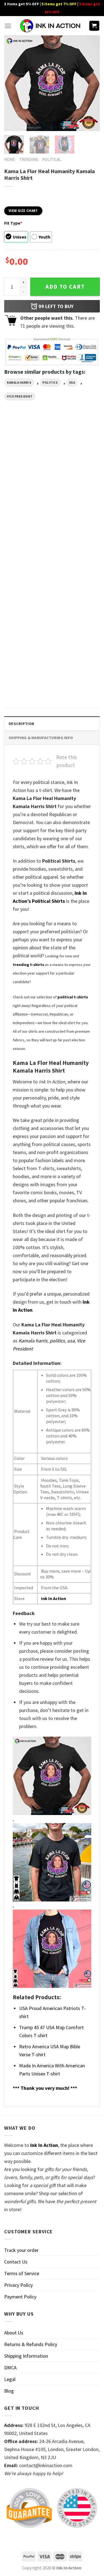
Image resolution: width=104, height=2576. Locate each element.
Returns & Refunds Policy (31, 2344)
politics (50, 383)
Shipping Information (26, 2356)
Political (52, 159)
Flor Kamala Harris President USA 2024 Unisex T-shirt (72, 502)
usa (72, 383)
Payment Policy (20, 2297)
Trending (29, 159)
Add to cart (65, 287)
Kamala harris (19, 383)
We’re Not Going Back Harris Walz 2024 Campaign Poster (24, 681)
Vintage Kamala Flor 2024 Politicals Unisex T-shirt (76, 592)
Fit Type (13, 223)
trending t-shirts (28, 965)
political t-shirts (73, 997)
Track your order (21, 2250)
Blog (9, 2391)
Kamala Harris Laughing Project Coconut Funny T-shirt (26, 502)
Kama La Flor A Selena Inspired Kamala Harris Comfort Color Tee (24, 592)
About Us (14, 2333)
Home (10, 159)
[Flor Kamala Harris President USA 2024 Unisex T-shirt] (77, 462)
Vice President (20, 396)
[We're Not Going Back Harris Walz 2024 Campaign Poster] (27, 641)
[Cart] (94, 26)
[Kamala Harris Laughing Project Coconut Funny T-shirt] (27, 462)
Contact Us (16, 2262)
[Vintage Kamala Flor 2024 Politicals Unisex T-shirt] (77, 551)
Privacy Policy (18, 2285)
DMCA (10, 2368)
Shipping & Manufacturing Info (41, 738)
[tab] (52, 723)
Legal (10, 2379)
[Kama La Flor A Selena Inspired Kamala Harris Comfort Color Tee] (27, 551)
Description (21, 724)
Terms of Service (22, 2273)
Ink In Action (54, 1598)
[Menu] (8, 26)
